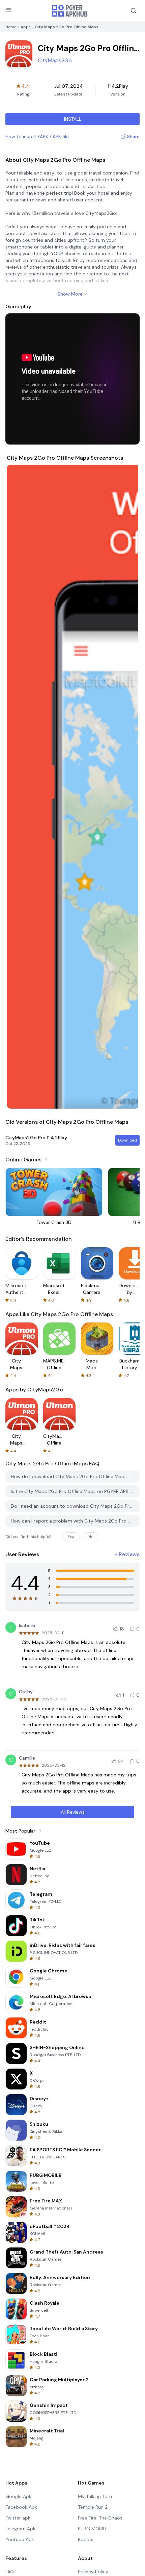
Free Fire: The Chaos (100, 2518)
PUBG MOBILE (93, 2529)
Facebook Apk (21, 2507)
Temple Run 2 (93, 2507)
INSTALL (73, 119)
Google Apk (18, 2496)
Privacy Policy (93, 2572)
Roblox (85, 2539)
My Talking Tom (95, 2496)
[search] (134, 11)
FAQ (10, 2572)
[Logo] (70, 11)
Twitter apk (18, 2518)
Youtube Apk (20, 2539)
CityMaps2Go (55, 60)
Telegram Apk (20, 2529)
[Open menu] (9, 10)
